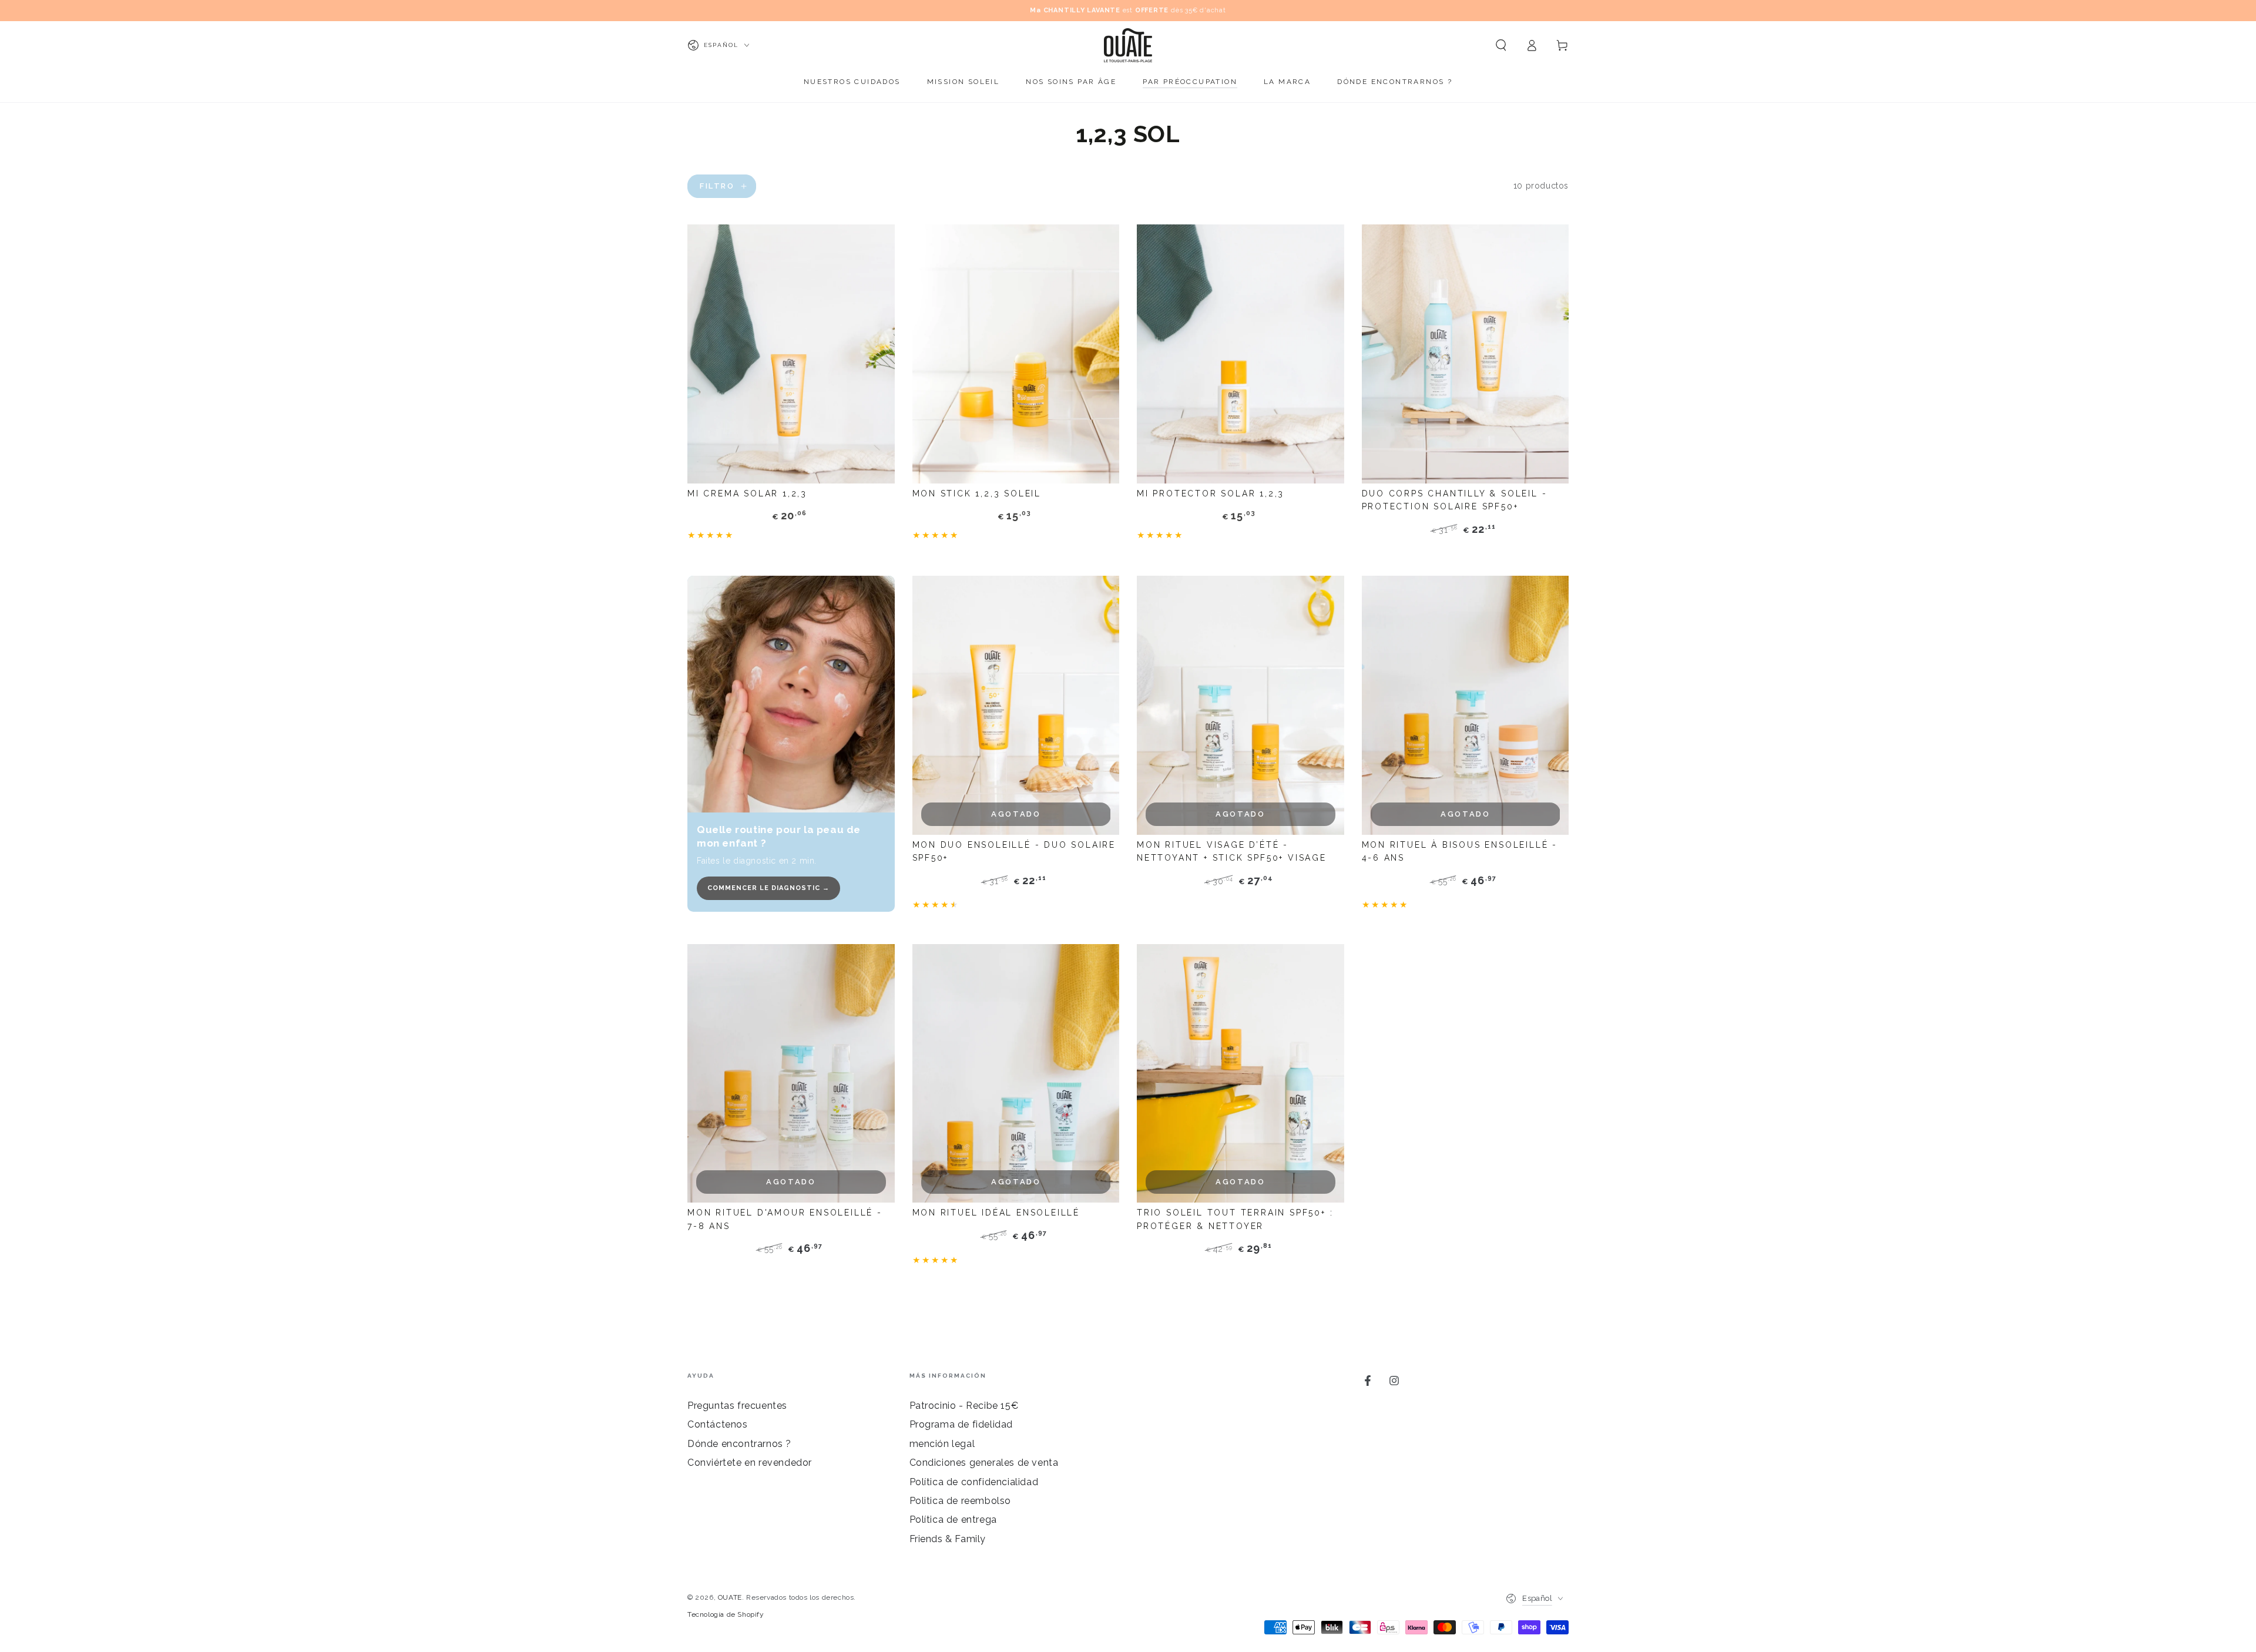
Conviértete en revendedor (750, 1463)
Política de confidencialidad (974, 1482)
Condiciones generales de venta (984, 1463)
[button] (1501, 45)
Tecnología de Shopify (726, 1614)
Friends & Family (948, 1539)
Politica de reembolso (961, 1501)
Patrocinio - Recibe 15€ (964, 1406)
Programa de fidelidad (961, 1424)
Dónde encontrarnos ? (739, 1444)
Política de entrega (953, 1520)
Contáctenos (718, 1424)
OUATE (730, 1597)
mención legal (942, 1444)
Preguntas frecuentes (737, 1406)
